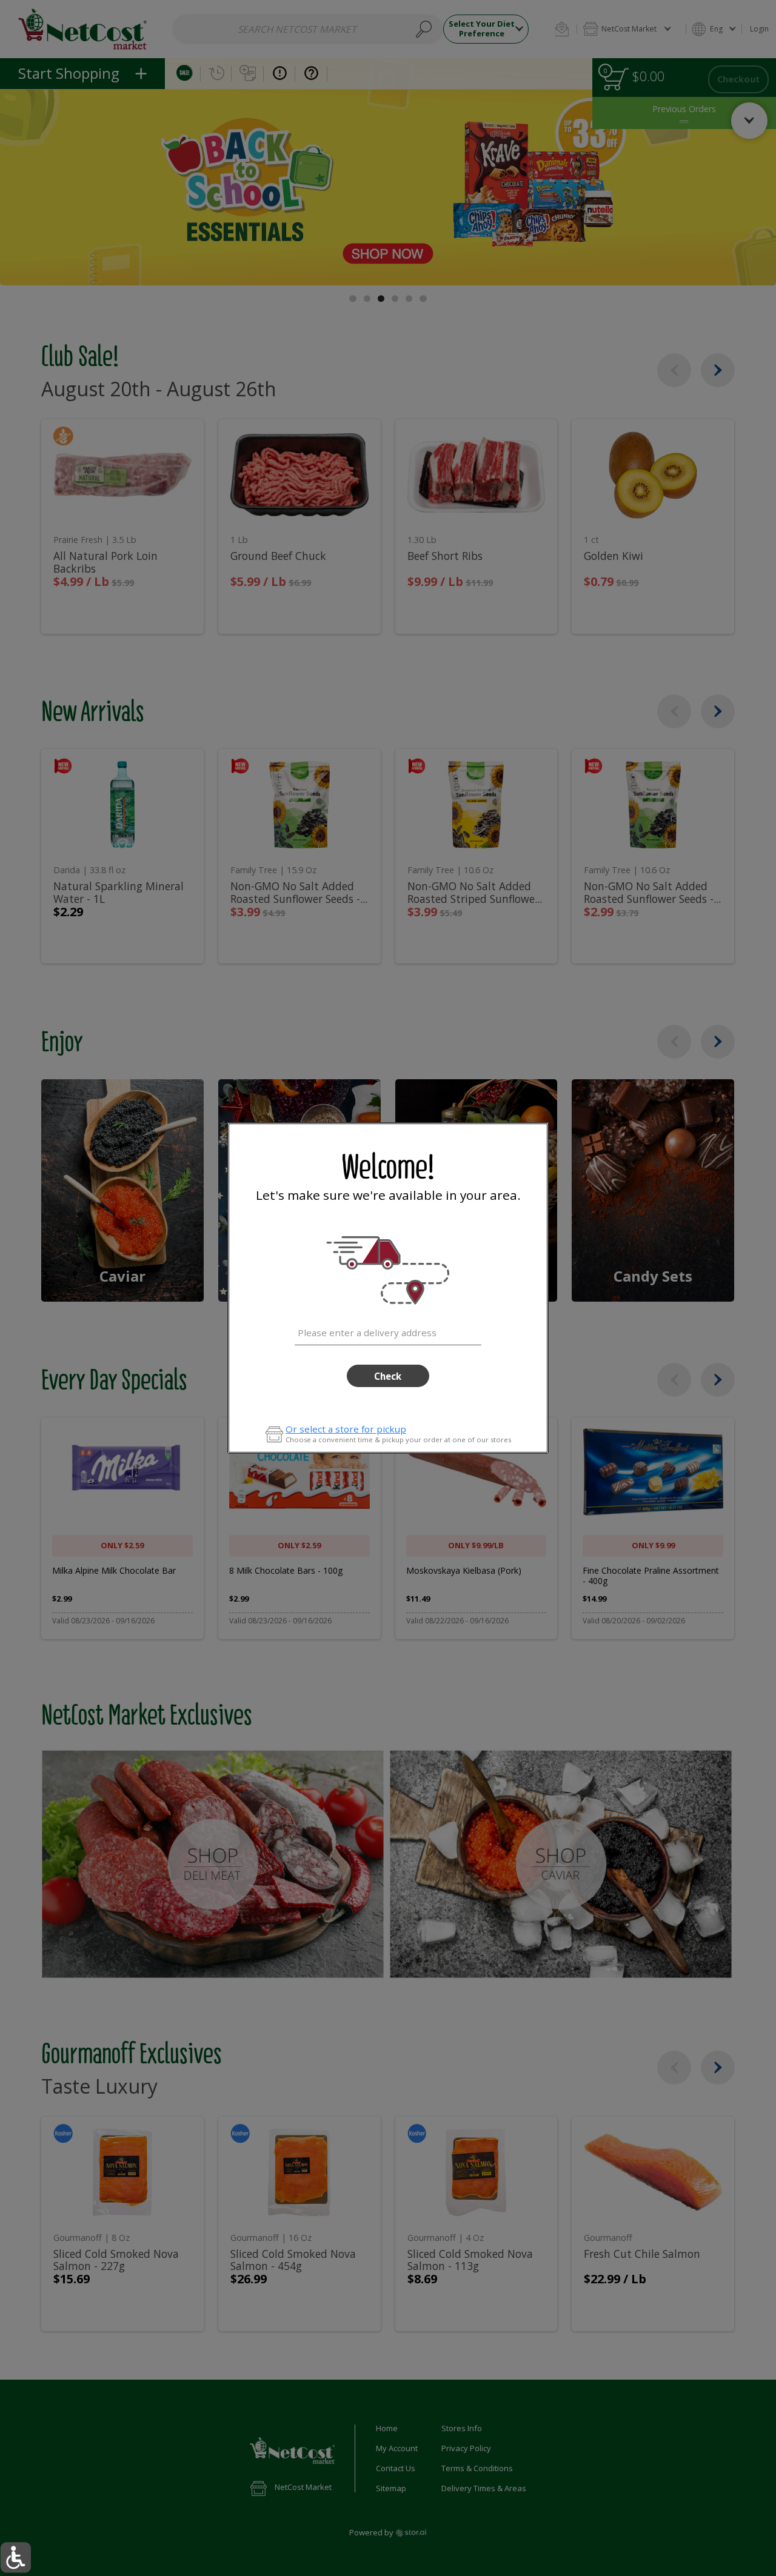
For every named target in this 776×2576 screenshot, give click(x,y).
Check (388, 1376)
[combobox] (388, 1331)
